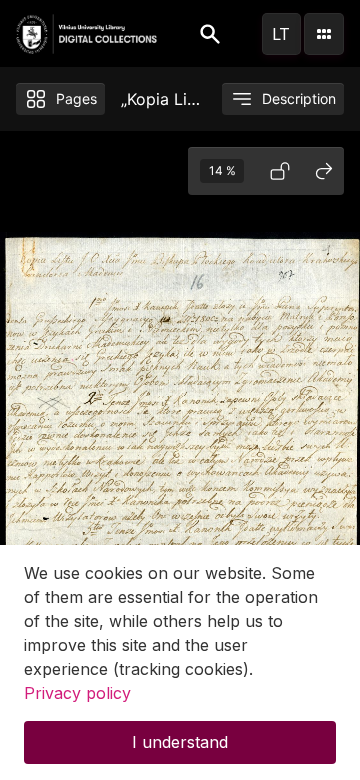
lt (281, 34)
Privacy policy (77, 693)
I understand (180, 742)
